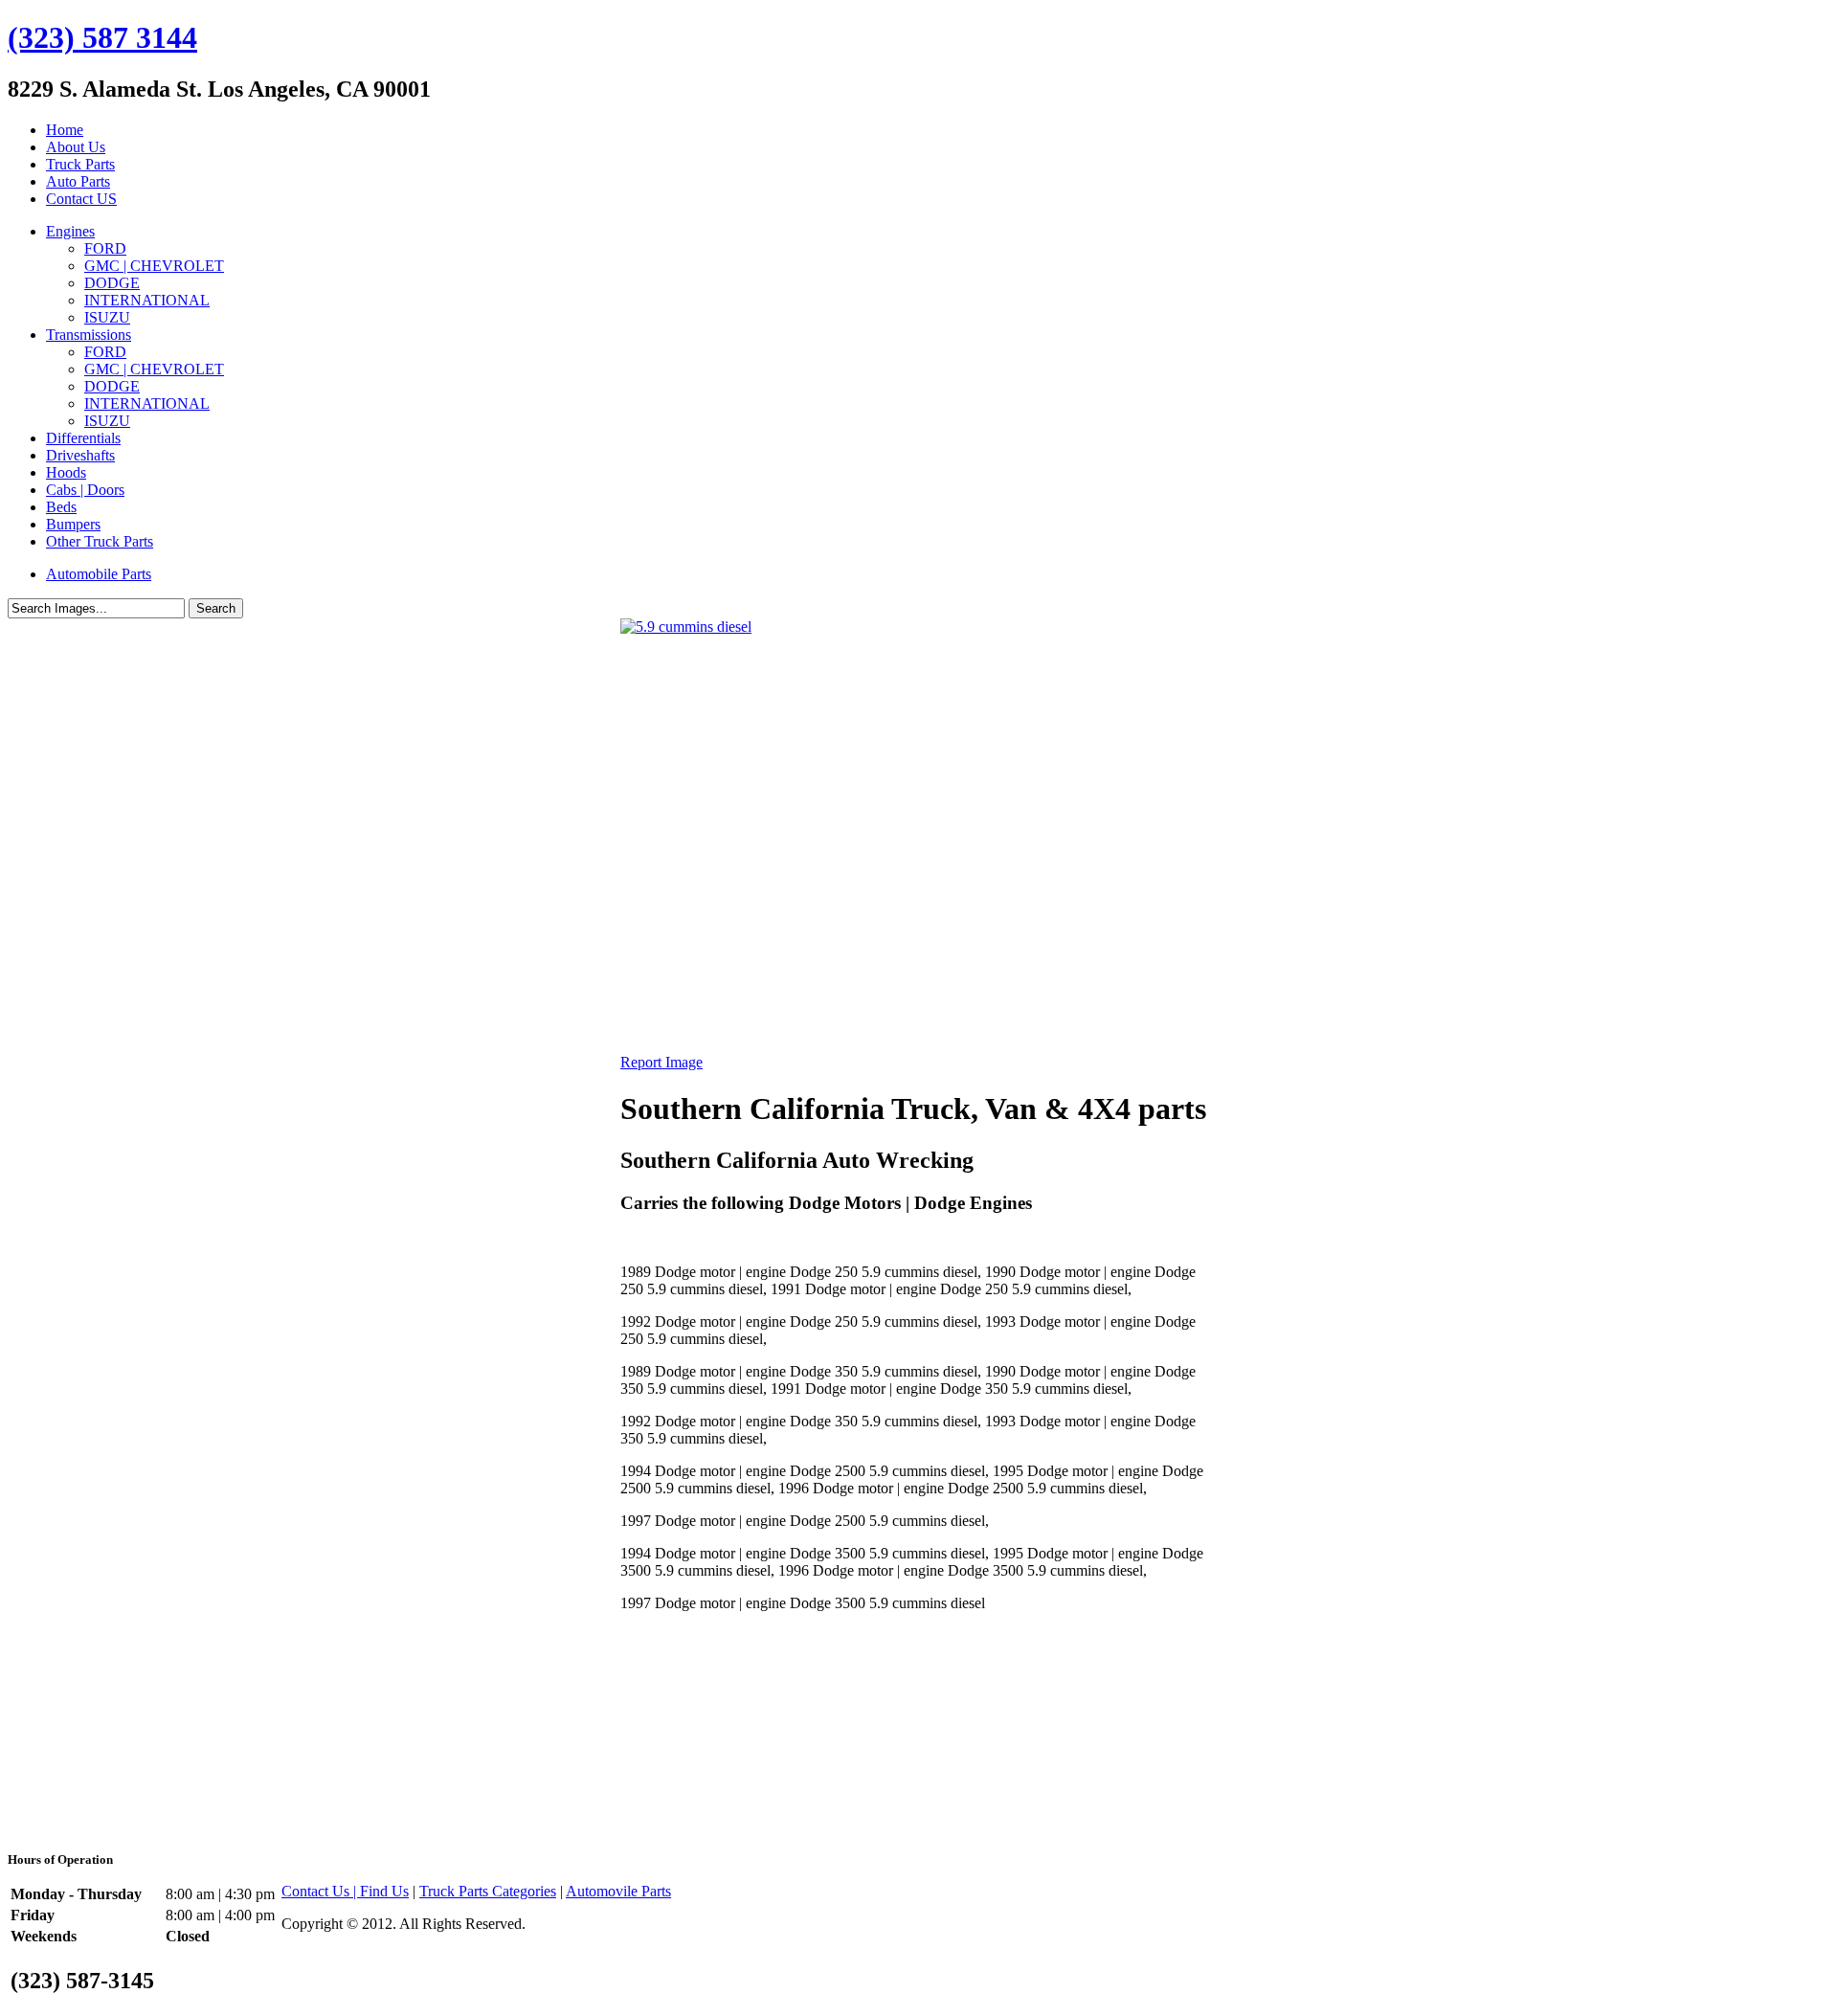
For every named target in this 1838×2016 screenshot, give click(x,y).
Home (65, 130)
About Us (76, 147)
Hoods (66, 472)
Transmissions (89, 335)
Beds (61, 507)
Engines (70, 231)
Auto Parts (78, 181)
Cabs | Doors (85, 490)
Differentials (83, 438)
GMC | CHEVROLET (154, 266)
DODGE (112, 283)
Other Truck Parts (100, 541)
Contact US (81, 199)
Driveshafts (80, 455)
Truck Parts (80, 164)
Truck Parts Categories (488, 1891)
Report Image (661, 1062)
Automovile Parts (618, 1891)
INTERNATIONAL (147, 300)
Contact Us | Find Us (345, 1891)
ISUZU (107, 317)
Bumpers (73, 524)
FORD (105, 248)
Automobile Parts (99, 574)
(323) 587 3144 (102, 37)
